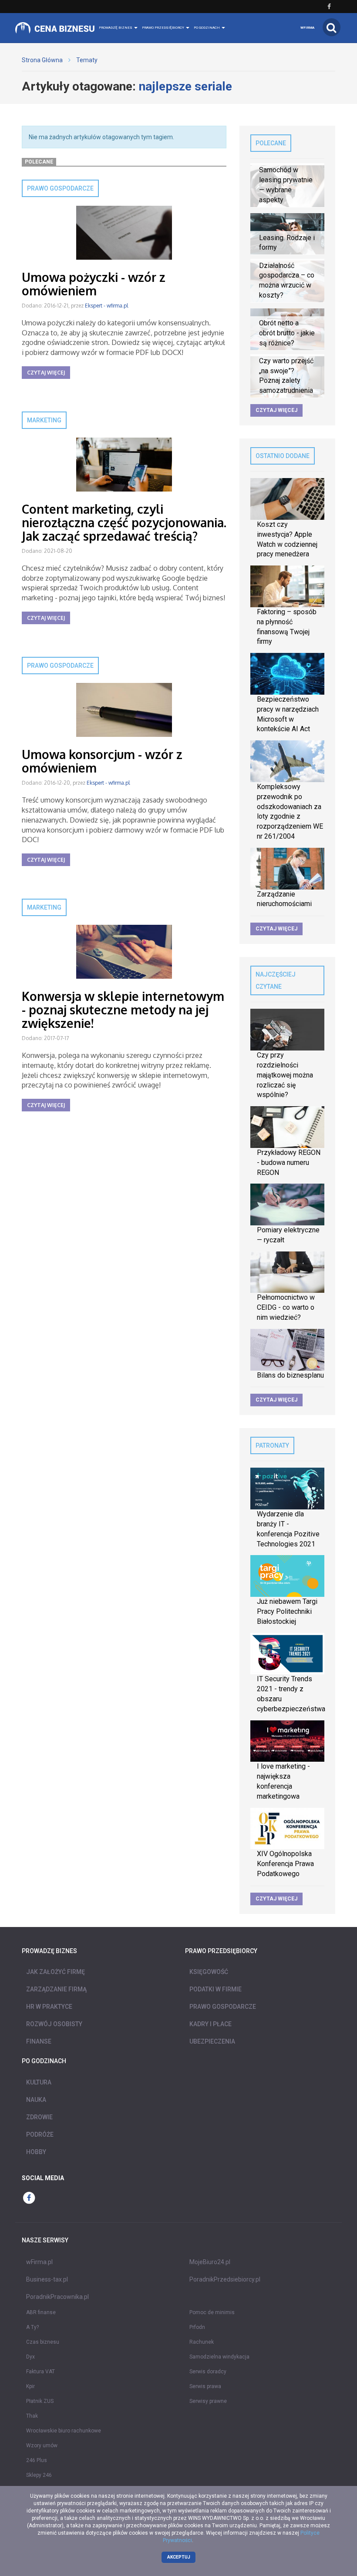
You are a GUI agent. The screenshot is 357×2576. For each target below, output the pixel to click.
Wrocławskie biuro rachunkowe (64, 2431)
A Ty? (32, 2327)
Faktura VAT (40, 2372)
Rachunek (202, 2342)
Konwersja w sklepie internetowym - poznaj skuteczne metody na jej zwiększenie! (123, 1010)
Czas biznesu (43, 2342)
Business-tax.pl (47, 2279)
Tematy (87, 60)
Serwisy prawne (208, 2401)
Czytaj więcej (46, 373)
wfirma (307, 28)
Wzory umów (42, 2446)
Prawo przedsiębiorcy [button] (163, 28)
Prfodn (197, 2327)
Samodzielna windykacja (219, 2357)
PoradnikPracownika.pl (57, 2297)
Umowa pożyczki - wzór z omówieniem (94, 284)
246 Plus (37, 2460)
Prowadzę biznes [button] (116, 28)
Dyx (30, 2357)
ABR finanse (41, 2312)
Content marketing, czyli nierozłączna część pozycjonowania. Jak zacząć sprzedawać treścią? (124, 522)
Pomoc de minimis (212, 2312)
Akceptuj (179, 2557)
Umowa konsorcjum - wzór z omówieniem (102, 761)
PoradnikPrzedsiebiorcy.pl (225, 2279)
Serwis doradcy (208, 2372)
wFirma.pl (39, 2262)
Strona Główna (42, 60)
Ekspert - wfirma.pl (106, 306)
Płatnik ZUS (40, 2401)
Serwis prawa (205, 2386)
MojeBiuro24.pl (210, 2262)
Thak (32, 2416)
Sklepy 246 (39, 2475)
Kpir (30, 2386)
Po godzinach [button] (207, 28)
